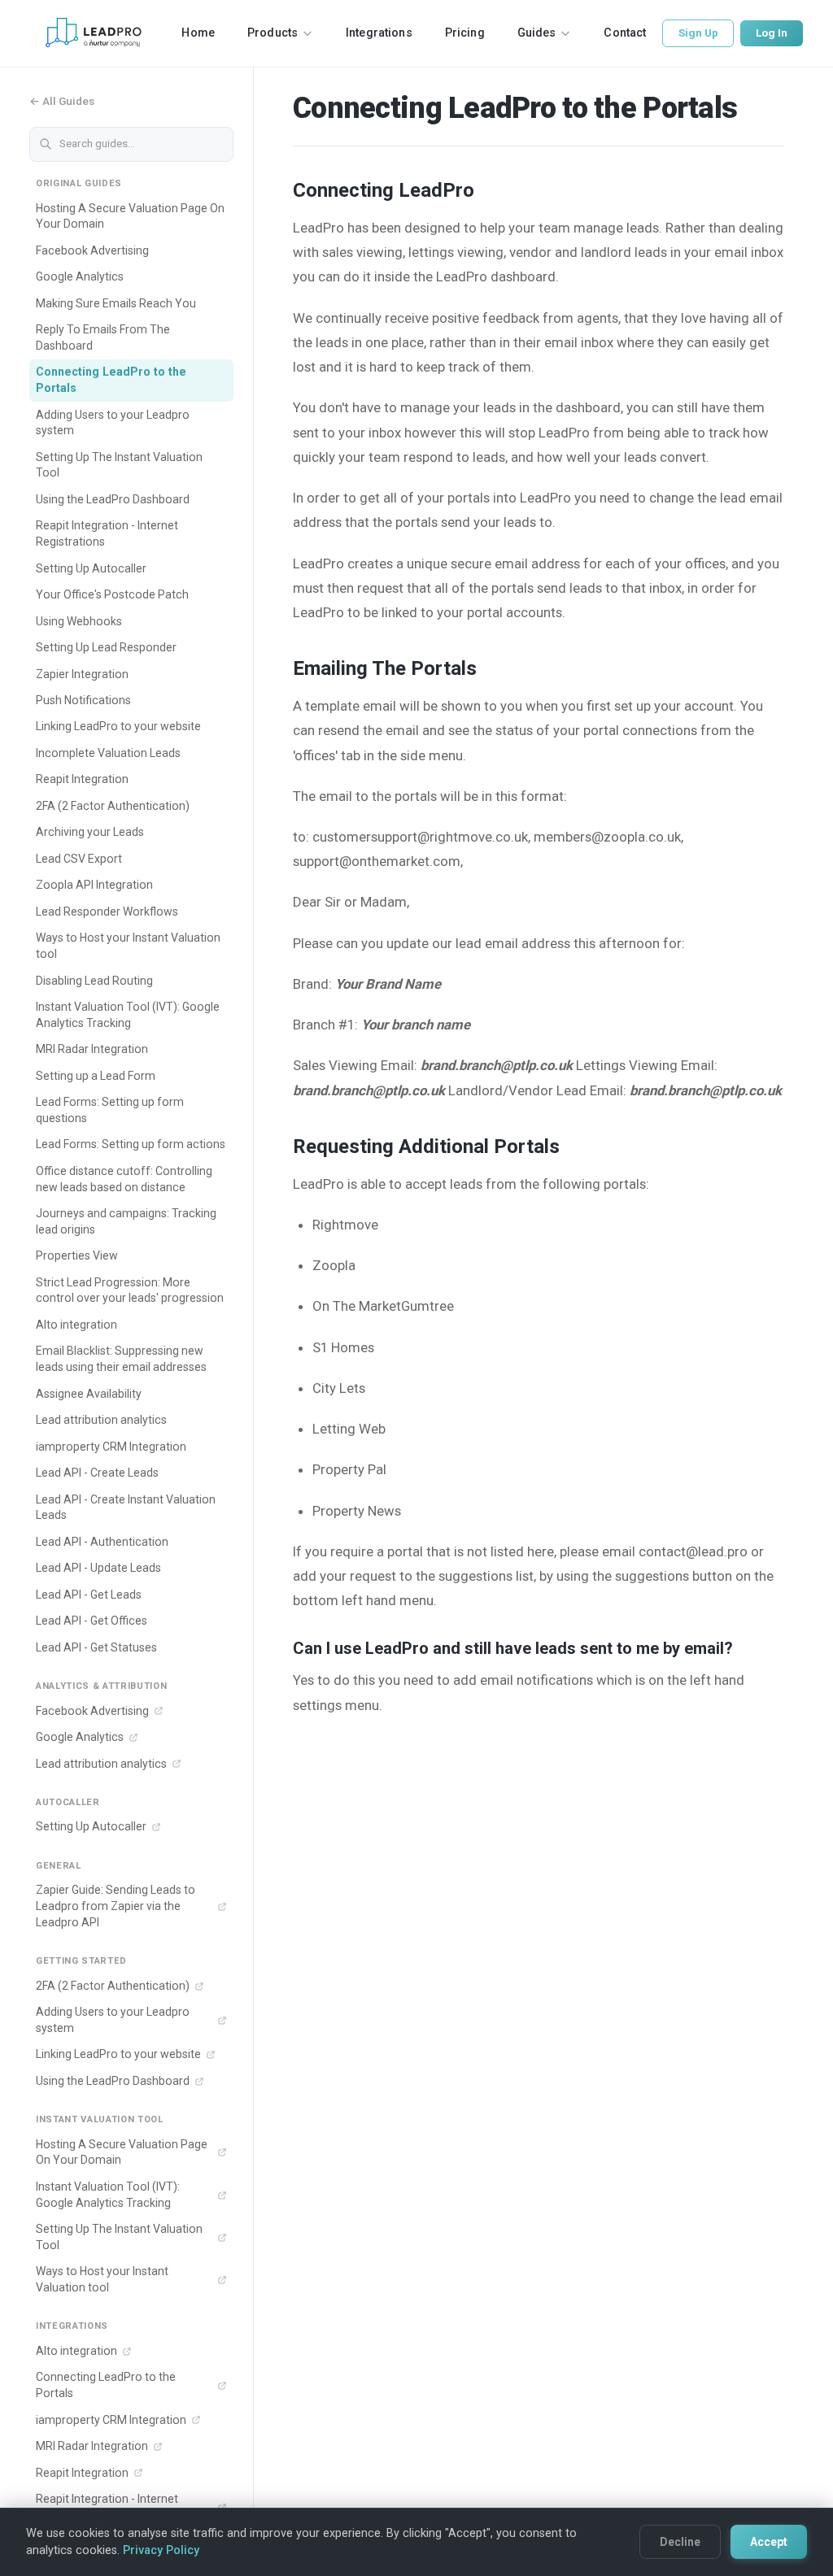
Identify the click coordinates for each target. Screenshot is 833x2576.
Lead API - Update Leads (98, 1568)
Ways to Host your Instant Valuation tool (128, 946)
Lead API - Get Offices (92, 1621)
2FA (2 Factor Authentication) (113, 806)
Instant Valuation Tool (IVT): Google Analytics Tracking (128, 1015)
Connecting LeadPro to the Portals (111, 380)
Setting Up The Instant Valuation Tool (119, 465)
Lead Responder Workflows (107, 912)
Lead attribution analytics (101, 1420)
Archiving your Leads (90, 832)
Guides (537, 33)
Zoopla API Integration (94, 885)
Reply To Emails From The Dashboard (103, 337)
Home (198, 33)
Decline (680, 2542)
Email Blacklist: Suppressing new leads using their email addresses (121, 1359)
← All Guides (62, 101)
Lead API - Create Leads (97, 1473)
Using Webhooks (79, 621)
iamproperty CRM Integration (111, 1447)
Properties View (77, 1255)
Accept (769, 2542)
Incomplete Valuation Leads (108, 753)
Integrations (379, 33)
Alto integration (76, 1325)
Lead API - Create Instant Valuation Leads (126, 1508)
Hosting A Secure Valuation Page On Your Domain (130, 216)
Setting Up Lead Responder (106, 647)
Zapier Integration (82, 674)
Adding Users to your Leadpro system (113, 423)
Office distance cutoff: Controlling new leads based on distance (124, 1179)
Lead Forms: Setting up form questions (110, 1110)
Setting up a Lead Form (96, 1076)
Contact (625, 33)
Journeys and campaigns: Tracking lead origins (126, 1221)
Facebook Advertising (92, 250)
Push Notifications (83, 700)
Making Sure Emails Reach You (116, 303)
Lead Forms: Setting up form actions (131, 1144)
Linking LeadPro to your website (118, 726)
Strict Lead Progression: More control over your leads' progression (130, 1290)
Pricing (465, 33)
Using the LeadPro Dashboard (113, 499)
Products (273, 33)
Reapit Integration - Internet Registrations (107, 533)
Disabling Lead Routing (94, 981)
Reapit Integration (82, 779)
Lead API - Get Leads (89, 1595)
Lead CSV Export (79, 859)
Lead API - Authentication (102, 1542)
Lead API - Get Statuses (96, 1647)
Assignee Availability (89, 1394)
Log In (772, 33)
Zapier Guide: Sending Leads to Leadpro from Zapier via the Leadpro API (116, 1906)
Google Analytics (80, 276)
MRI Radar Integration (92, 1049)
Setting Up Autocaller (91, 568)
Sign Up (698, 33)
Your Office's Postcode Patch (112, 594)
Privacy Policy (161, 2550)
